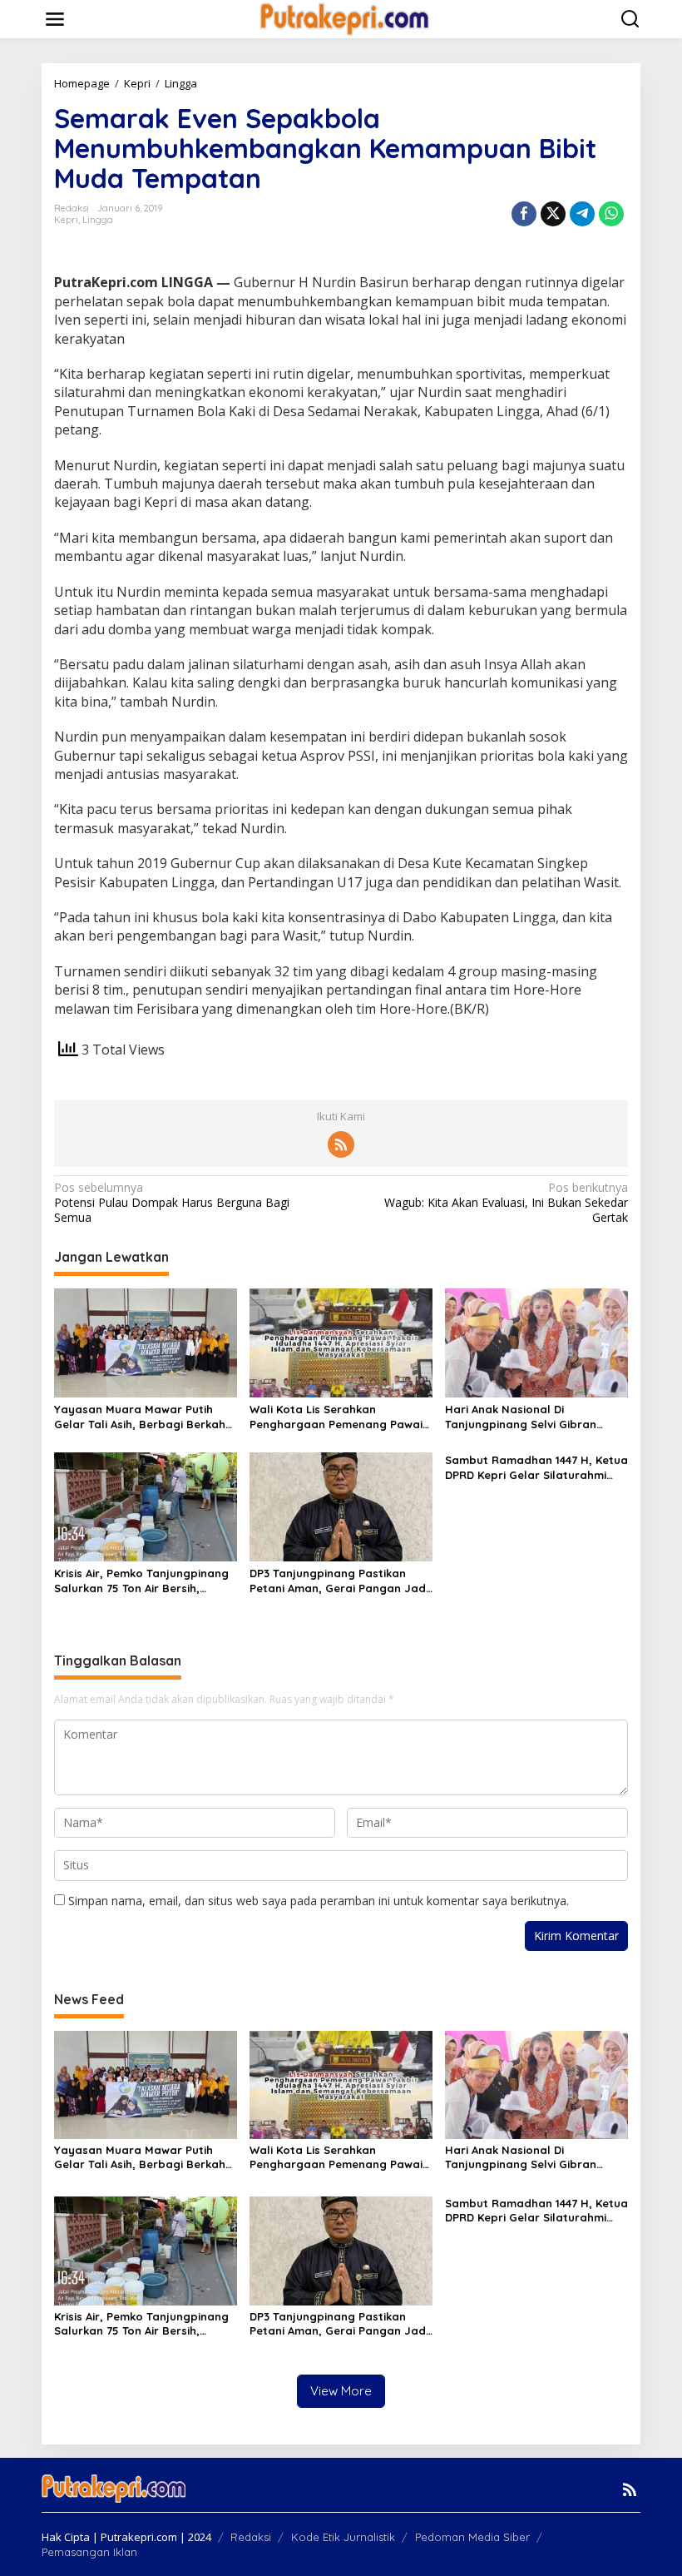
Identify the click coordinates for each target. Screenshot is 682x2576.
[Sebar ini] (524, 214)
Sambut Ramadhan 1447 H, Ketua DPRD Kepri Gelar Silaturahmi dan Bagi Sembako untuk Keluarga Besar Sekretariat (536, 1468)
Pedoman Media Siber (472, 2537)
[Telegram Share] (582, 214)
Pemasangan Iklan (89, 2552)
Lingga (98, 220)
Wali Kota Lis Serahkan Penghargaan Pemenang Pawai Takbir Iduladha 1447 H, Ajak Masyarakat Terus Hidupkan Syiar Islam (336, 1417)
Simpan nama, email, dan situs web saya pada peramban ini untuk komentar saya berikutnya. (319, 1901)
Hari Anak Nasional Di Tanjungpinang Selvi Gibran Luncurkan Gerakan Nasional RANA (525, 1417)
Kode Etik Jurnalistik (343, 2537)
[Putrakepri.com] (344, 18)
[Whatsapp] (611, 214)
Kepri (66, 220)
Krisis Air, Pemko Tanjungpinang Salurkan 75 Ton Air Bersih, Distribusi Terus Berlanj (141, 1581)
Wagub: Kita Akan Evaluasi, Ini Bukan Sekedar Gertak (506, 1203)
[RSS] (341, 1144)
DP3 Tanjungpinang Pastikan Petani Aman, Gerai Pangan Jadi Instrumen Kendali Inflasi (339, 1581)
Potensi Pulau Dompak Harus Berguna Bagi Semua (172, 1203)
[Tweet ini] (553, 214)
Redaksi (251, 2537)
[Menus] (55, 19)
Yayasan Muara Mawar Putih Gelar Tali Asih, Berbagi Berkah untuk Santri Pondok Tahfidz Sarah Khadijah (140, 1417)
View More (341, 2391)
